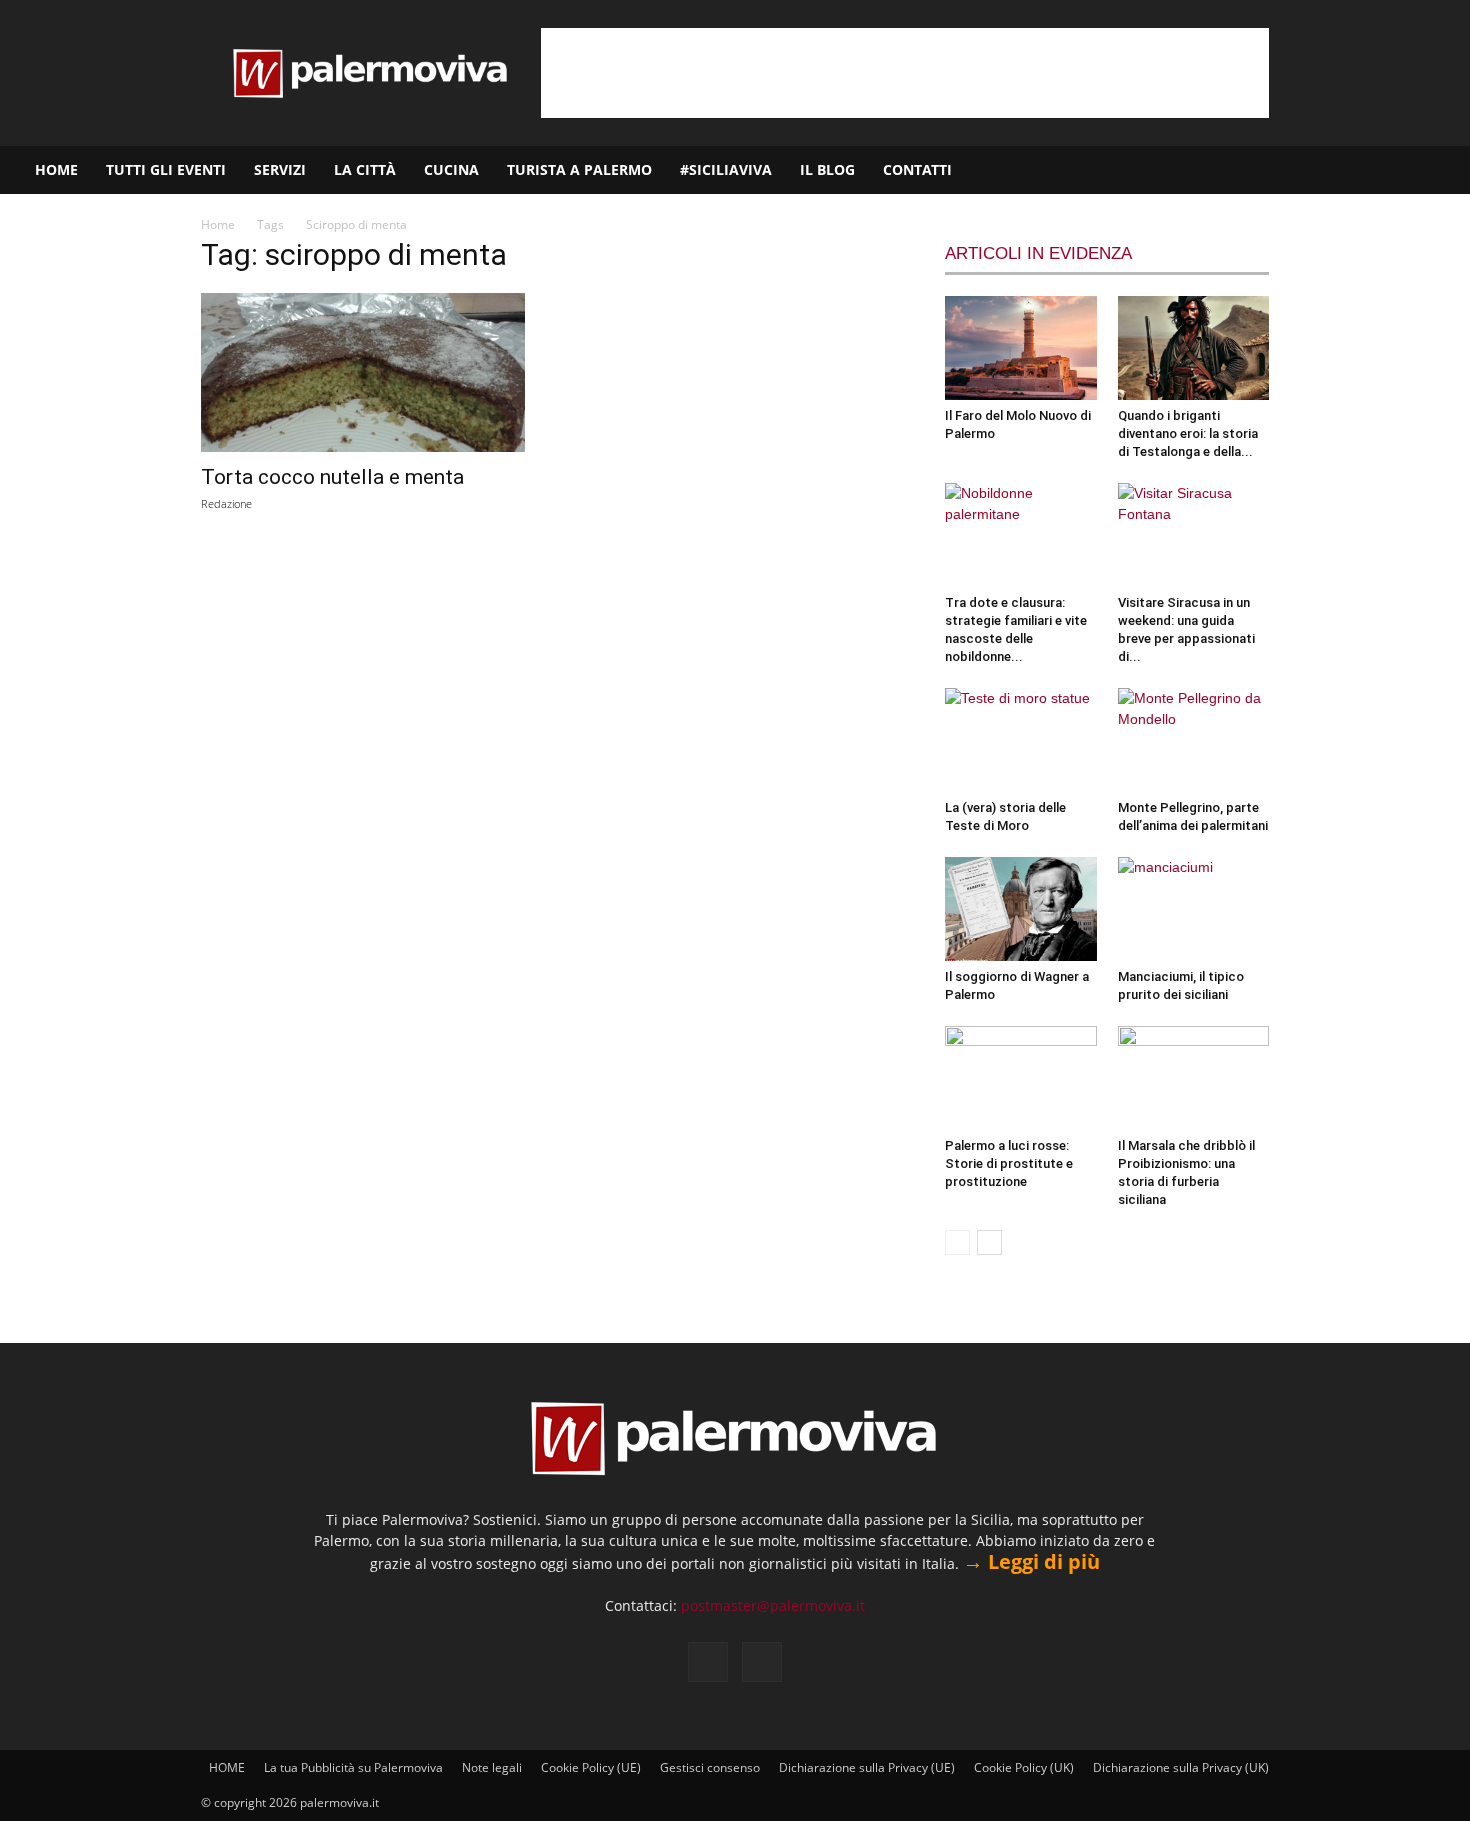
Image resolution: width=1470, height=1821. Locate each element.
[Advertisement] (905, 73)
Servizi (280, 169)
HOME (56, 169)
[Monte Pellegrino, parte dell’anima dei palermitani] (1194, 740)
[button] (1446, 171)
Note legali (492, 1767)
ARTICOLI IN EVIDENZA (1038, 253)
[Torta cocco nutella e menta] (363, 372)
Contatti (917, 169)
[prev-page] (957, 1242)
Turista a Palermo (579, 169)
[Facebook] (1357, 170)
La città (365, 169)
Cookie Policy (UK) (1024, 1767)
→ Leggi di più (1031, 1561)
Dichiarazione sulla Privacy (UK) (1181, 1767)
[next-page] (989, 1242)
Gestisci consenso (710, 1767)
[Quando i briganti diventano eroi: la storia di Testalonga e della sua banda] (1194, 348)
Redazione (226, 503)
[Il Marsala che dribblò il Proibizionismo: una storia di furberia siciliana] (1194, 1078)
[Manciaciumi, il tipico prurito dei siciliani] (1194, 909)
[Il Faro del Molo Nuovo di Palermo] (1021, 348)
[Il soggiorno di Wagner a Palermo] (1021, 909)
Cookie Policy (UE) (591, 1767)
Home (218, 224)
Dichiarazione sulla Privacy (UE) (867, 1767)
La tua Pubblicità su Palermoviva (353, 1767)
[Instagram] (1391, 170)
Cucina (451, 169)
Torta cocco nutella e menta (332, 477)
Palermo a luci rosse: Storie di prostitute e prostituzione (1009, 1163)
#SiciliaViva (726, 169)
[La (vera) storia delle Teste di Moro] (1021, 740)
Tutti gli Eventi (166, 169)
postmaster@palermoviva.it (773, 1605)
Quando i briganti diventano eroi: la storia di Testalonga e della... (1188, 433)
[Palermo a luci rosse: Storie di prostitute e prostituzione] (1021, 1078)
